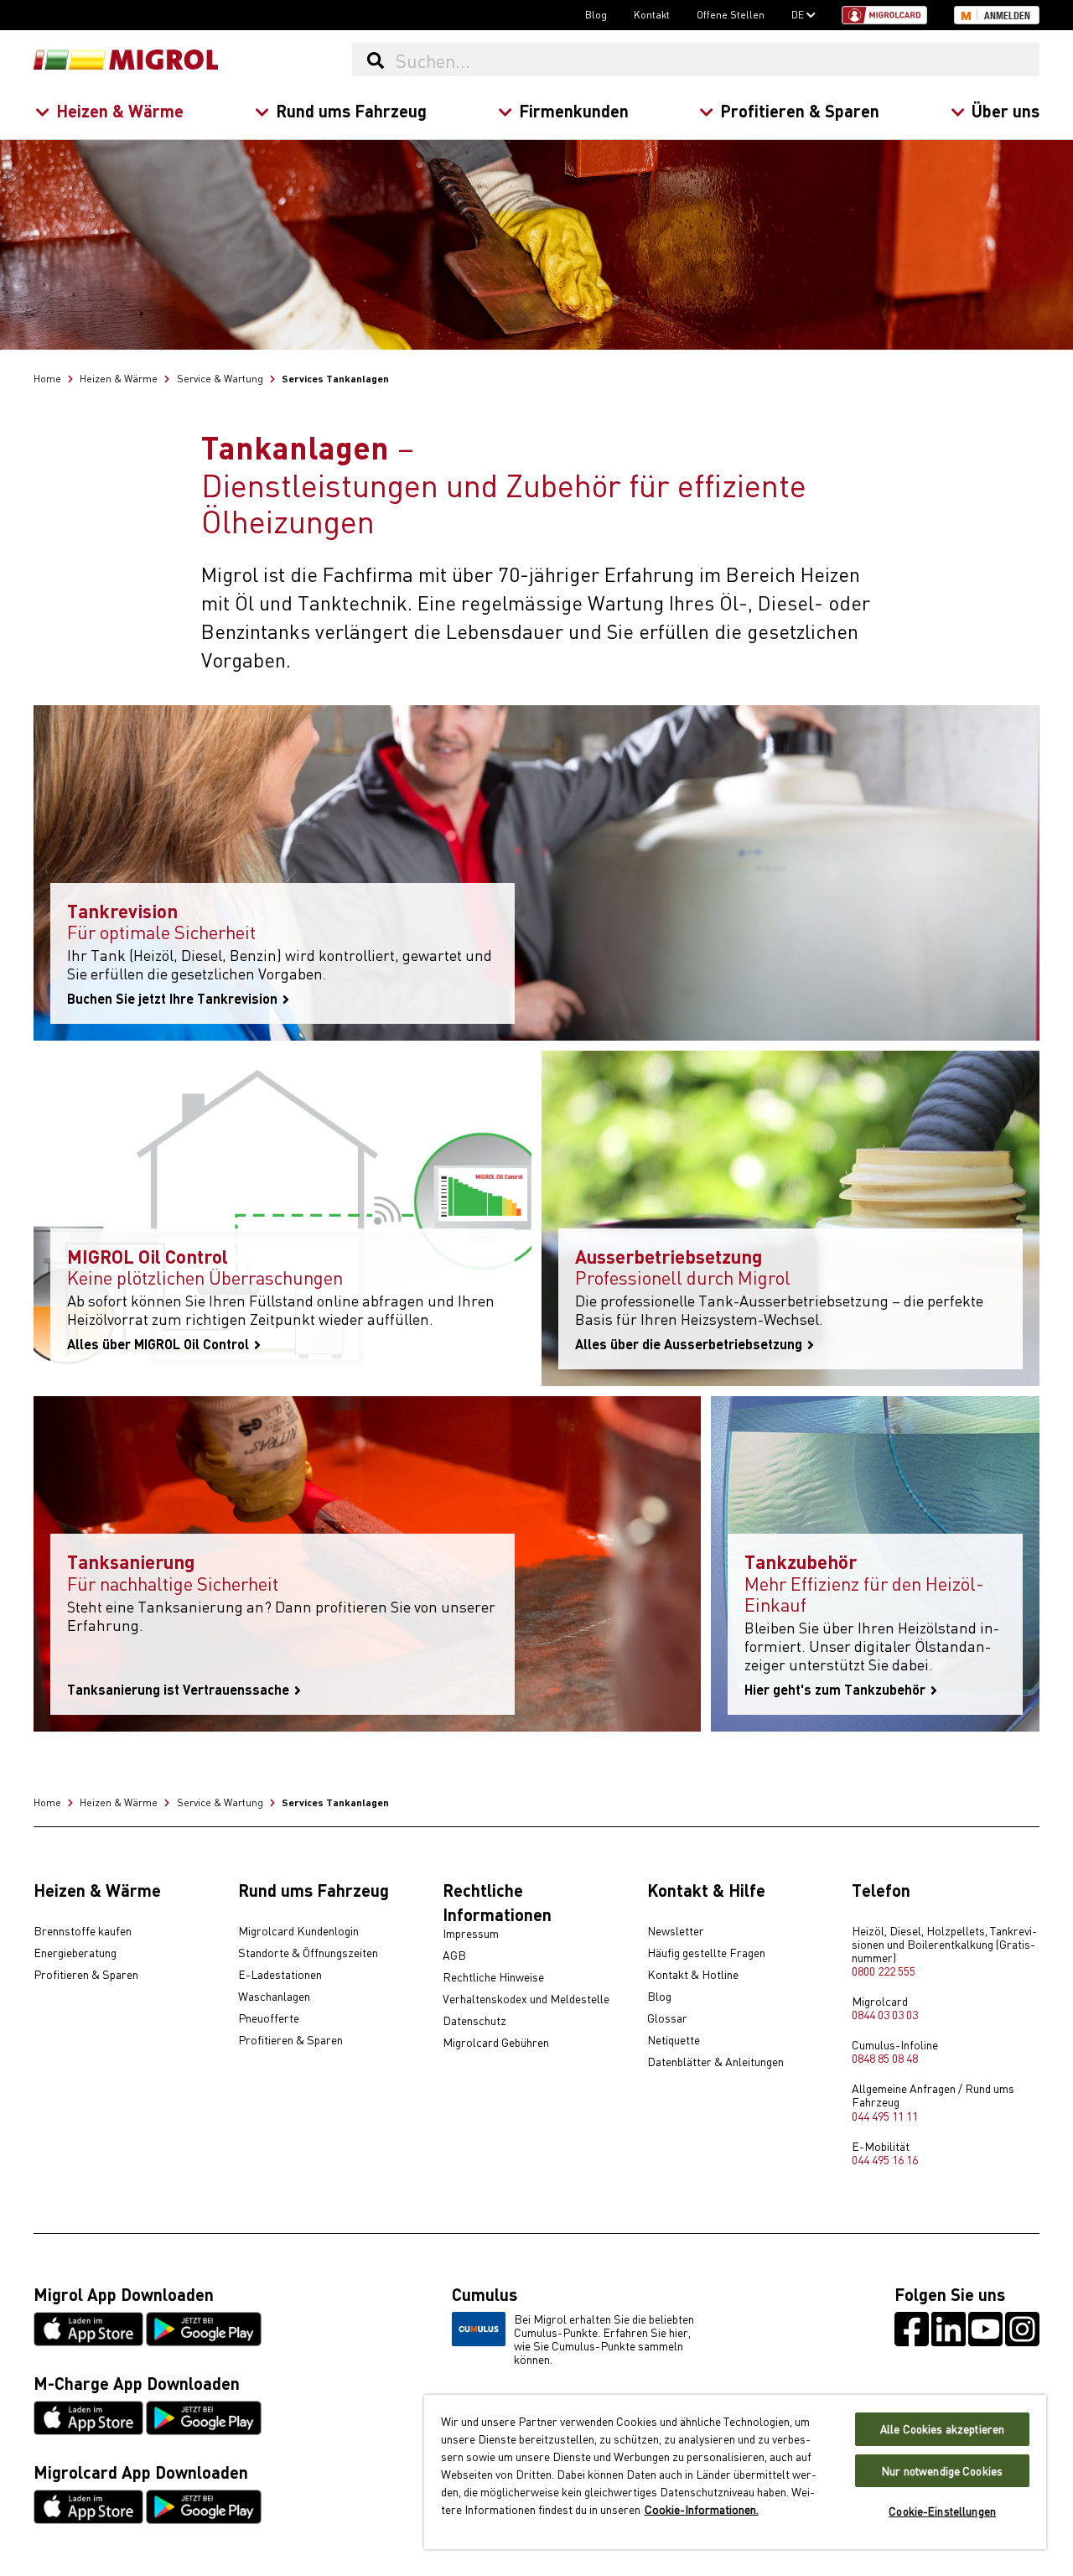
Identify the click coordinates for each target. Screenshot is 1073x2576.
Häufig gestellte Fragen (706, 1953)
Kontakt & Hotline (693, 1975)
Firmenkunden (574, 110)
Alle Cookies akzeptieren (942, 2429)
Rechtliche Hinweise (493, 1977)
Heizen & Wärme (120, 110)
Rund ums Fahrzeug (351, 110)
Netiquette (674, 2040)
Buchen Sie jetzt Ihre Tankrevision (174, 999)
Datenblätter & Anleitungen (715, 2062)
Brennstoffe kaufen (83, 1931)
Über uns (1006, 110)
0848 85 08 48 (885, 2058)
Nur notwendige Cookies (942, 2471)
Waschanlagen (274, 1997)
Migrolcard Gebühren (496, 2043)
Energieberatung (75, 1953)
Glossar (667, 2018)
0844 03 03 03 (885, 2014)
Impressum (471, 1934)
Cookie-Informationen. (702, 2509)
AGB (454, 1955)
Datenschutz (474, 2021)
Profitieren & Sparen (800, 110)
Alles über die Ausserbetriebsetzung (690, 1344)
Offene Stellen (731, 14)
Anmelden (1007, 16)
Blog (596, 14)
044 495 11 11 (885, 2116)
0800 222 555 (884, 1971)
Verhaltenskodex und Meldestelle (526, 1999)
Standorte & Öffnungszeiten (308, 1953)
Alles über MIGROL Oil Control (160, 1344)
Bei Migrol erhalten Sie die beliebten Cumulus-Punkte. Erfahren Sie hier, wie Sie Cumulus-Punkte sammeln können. (604, 2339)
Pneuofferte (269, 2018)
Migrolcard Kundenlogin (298, 1931)
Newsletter (676, 1931)
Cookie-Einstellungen (942, 2511)
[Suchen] (375, 60)
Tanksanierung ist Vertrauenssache (180, 1690)
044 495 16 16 (885, 2159)
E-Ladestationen (280, 1975)
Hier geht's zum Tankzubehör (837, 1690)
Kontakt (652, 14)
